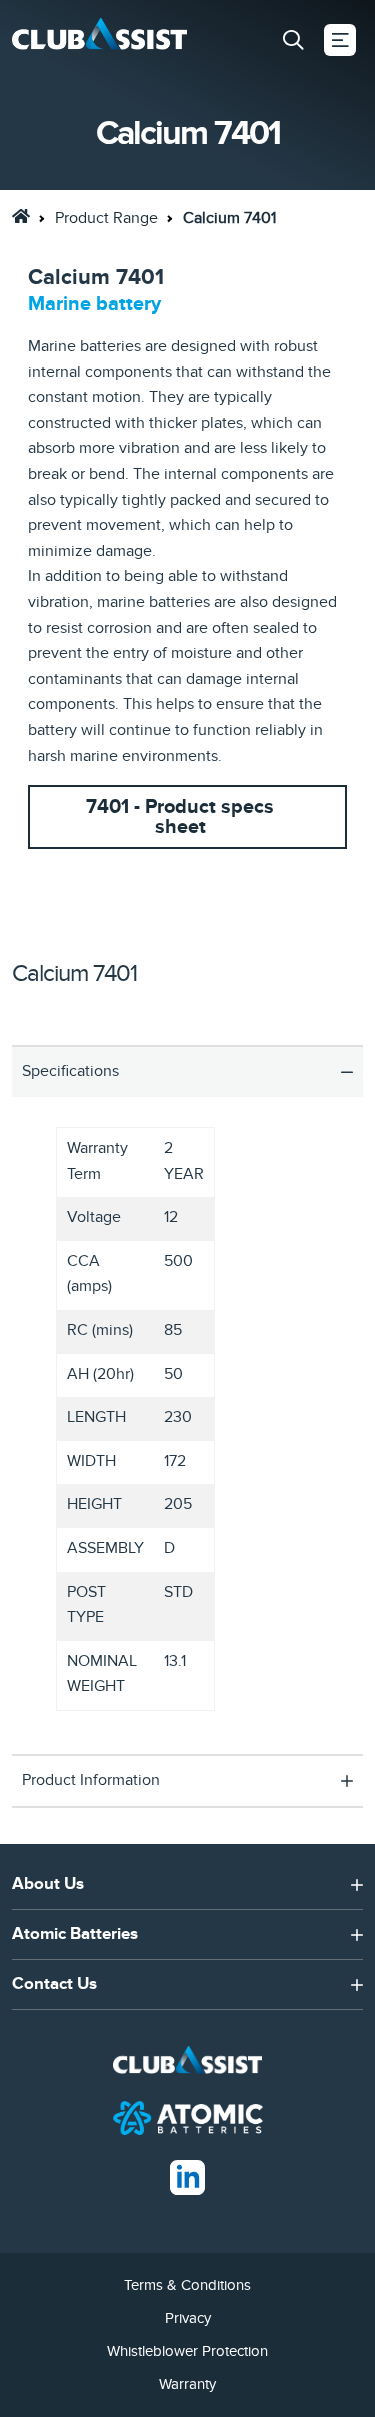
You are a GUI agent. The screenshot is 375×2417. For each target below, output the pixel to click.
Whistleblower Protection (187, 2351)
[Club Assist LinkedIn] (187, 2177)
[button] (293, 40)
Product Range (106, 218)
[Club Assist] (99, 40)
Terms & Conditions (187, 2285)
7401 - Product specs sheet (180, 817)
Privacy (188, 2318)
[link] (21, 216)
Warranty (187, 2384)
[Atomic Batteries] (188, 2117)
